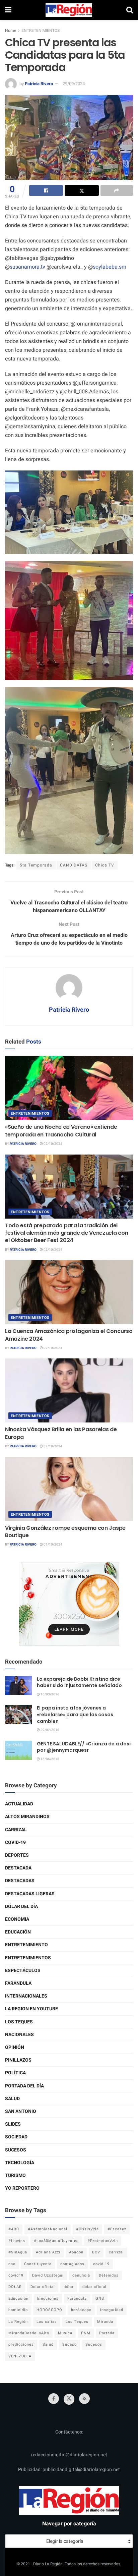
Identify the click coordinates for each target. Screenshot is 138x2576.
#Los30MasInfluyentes (56, 2241)
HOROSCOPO (49, 2310)
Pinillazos (18, 2060)
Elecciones (48, 2299)
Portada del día (24, 2086)
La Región (18, 2322)
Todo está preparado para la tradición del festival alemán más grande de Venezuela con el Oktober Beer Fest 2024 (66, 1233)
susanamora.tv (27, 267)
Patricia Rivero (39, 84)
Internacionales (26, 1996)
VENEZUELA (20, 2356)
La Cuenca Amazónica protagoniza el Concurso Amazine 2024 (69, 1335)
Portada (107, 2333)
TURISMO (15, 2175)
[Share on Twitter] (82, 190)
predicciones (21, 2344)
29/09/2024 (74, 84)
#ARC (14, 2229)
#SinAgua (18, 2252)
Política (15, 2073)
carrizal (116, 2252)
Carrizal (16, 1830)
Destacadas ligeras (30, 1894)
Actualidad (19, 1804)
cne (12, 2264)
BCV (96, 2252)
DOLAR (15, 2287)
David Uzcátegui (48, 2275)
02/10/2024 (53, 1144)
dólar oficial (94, 2287)
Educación (18, 1932)
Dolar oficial (43, 2287)
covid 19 (101, 2264)
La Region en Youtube (31, 2009)
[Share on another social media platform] (117, 190)
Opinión (15, 2047)
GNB (100, 2299)
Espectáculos (23, 1971)
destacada (18, 1868)
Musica (65, 2333)
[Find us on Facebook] (54, 2399)
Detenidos (109, 2275)
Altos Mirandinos (27, 1817)
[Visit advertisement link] (69, 1604)
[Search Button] (130, 10)
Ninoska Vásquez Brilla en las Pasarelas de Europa (61, 1433)
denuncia (81, 2275)
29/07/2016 (50, 1730)
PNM (86, 2333)
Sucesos (16, 2150)
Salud (12, 2099)
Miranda (105, 2322)
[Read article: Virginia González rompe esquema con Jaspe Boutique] (69, 1489)
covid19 (16, 2275)
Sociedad (16, 2137)
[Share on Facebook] (46, 190)
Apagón (76, 2252)
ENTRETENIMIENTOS (41, 31)
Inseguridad (112, 2310)
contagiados (72, 2264)
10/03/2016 (50, 1694)
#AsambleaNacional (48, 2229)
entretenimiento (26, 1945)
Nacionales (19, 2035)
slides (13, 2124)
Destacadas (20, 1881)
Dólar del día (21, 1907)
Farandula (18, 1983)
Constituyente (38, 2264)
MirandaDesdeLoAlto (29, 2333)
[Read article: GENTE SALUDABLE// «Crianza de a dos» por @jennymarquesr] (18, 1750)
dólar (69, 2287)
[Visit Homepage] (69, 10)
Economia (17, 1919)
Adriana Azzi (48, 2252)
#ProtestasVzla (103, 2241)
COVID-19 (15, 1842)
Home (11, 31)
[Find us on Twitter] (69, 2399)
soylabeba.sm (110, 267)
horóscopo (81, 2310)
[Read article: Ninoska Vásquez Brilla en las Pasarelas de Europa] (69, 1390)
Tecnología (20, 2163)
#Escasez (117, 2229)
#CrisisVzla (87, 2229)
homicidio (18, 2310)
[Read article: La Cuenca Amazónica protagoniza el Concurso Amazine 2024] (69, 1292)
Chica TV (105, 865)
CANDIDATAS (74, 865)
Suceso (70, 2344)
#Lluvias (17, 2241)
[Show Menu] (8, 10)
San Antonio (21, 2111)
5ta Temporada (36, 865)
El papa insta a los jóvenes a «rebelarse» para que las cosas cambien (75, 1714)
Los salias (47, 2322)
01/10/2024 (53, 1545)
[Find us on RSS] (84, 2399)
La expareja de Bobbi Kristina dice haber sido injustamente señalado (79, 1682)
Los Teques (19, 2022)
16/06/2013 (50, 1759)
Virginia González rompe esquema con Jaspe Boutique (65, 1532)
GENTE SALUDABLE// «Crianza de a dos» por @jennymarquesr (84, 1747)
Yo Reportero (22, 2188)
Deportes (17, 1855)
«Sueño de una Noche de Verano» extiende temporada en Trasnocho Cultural (61, 1131)
